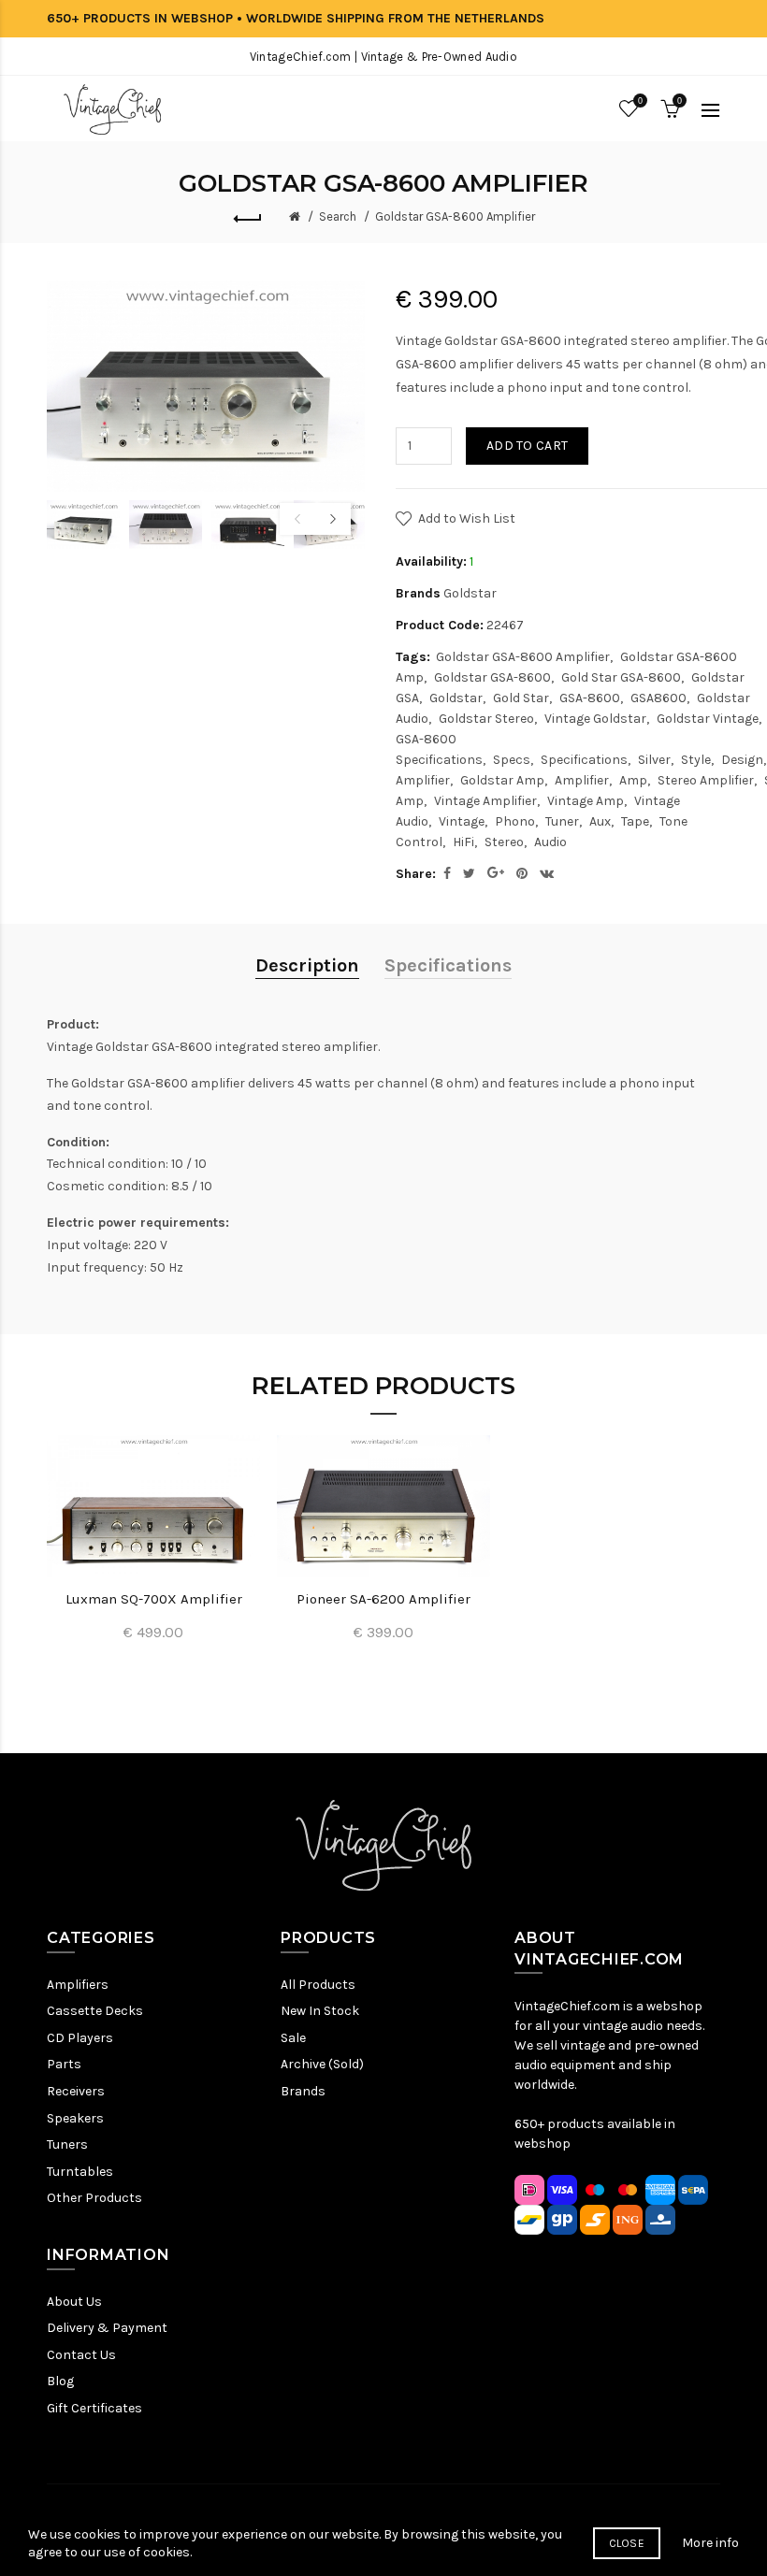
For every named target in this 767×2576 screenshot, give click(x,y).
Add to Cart (527, 446)
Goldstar (470, 593)
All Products (318, 1985)
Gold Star (521, 698)
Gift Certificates (94, 2408)
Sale (293, 2038)
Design (742, 760)
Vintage (462, 821)
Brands (303, 2091)
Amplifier (582, 780)
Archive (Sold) (322, 2064)
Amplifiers (78, 1985)
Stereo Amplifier (706, 780)
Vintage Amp (586, 801)
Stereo (504, 842)
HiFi (463, 842)
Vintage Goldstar (595, 719)
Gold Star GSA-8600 (621, 677)
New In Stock (320, 2011)
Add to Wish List (467, 518)
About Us (74, 2302)
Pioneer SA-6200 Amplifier (383, 1599)
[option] (83, 525)
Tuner (562, 821)
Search (338, 216)
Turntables (80, 2172)
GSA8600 (658, 698)
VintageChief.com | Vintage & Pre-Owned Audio (383, 57)
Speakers (75, 2118)
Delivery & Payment (107, 2328)
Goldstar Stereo (486, 719)
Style (696, 760)
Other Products (94, 2198)
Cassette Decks (95, 2011)
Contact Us (81, 2355)
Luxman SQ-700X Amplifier (154, 1599)
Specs (512, 760)
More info (710, 2543)
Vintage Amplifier (485, 801)
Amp (633, 780)
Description (307, 965)
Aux (600, 821)
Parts (64, 2064)
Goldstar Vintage (708, 719)
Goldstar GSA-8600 (492, 677)
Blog (60, 2381)
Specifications (584, 760)
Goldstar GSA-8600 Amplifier (455, 216)
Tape (635, 821)
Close (627, 2543)
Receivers (76, 2091)
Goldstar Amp (502, 780)
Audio (550, 842)
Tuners (67, 2144)
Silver (654, 760)
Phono (515, 821)
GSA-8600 (590, 698)
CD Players (80, 2038)
